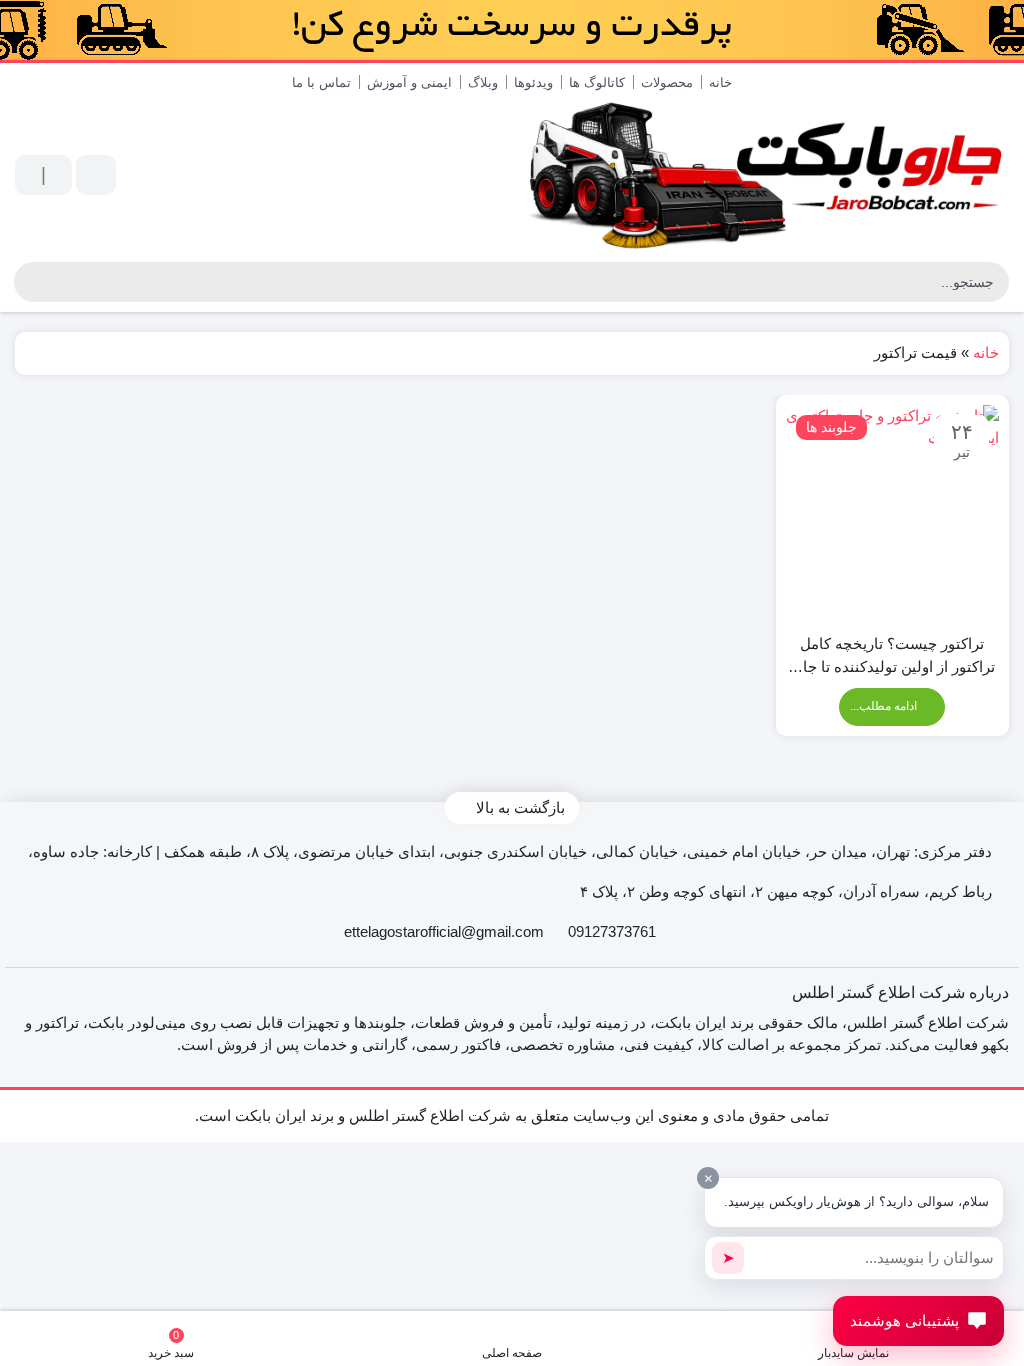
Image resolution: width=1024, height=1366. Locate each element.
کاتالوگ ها (597, 82)
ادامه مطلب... (885, 706)
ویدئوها (533, 82)
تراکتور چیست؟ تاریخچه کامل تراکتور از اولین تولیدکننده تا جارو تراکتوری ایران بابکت (892, 656)
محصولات (667, 82)
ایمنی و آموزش (409, 82)
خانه (720, 82)
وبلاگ (483, 82)
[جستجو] (29, 282)
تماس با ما (321, 82)
